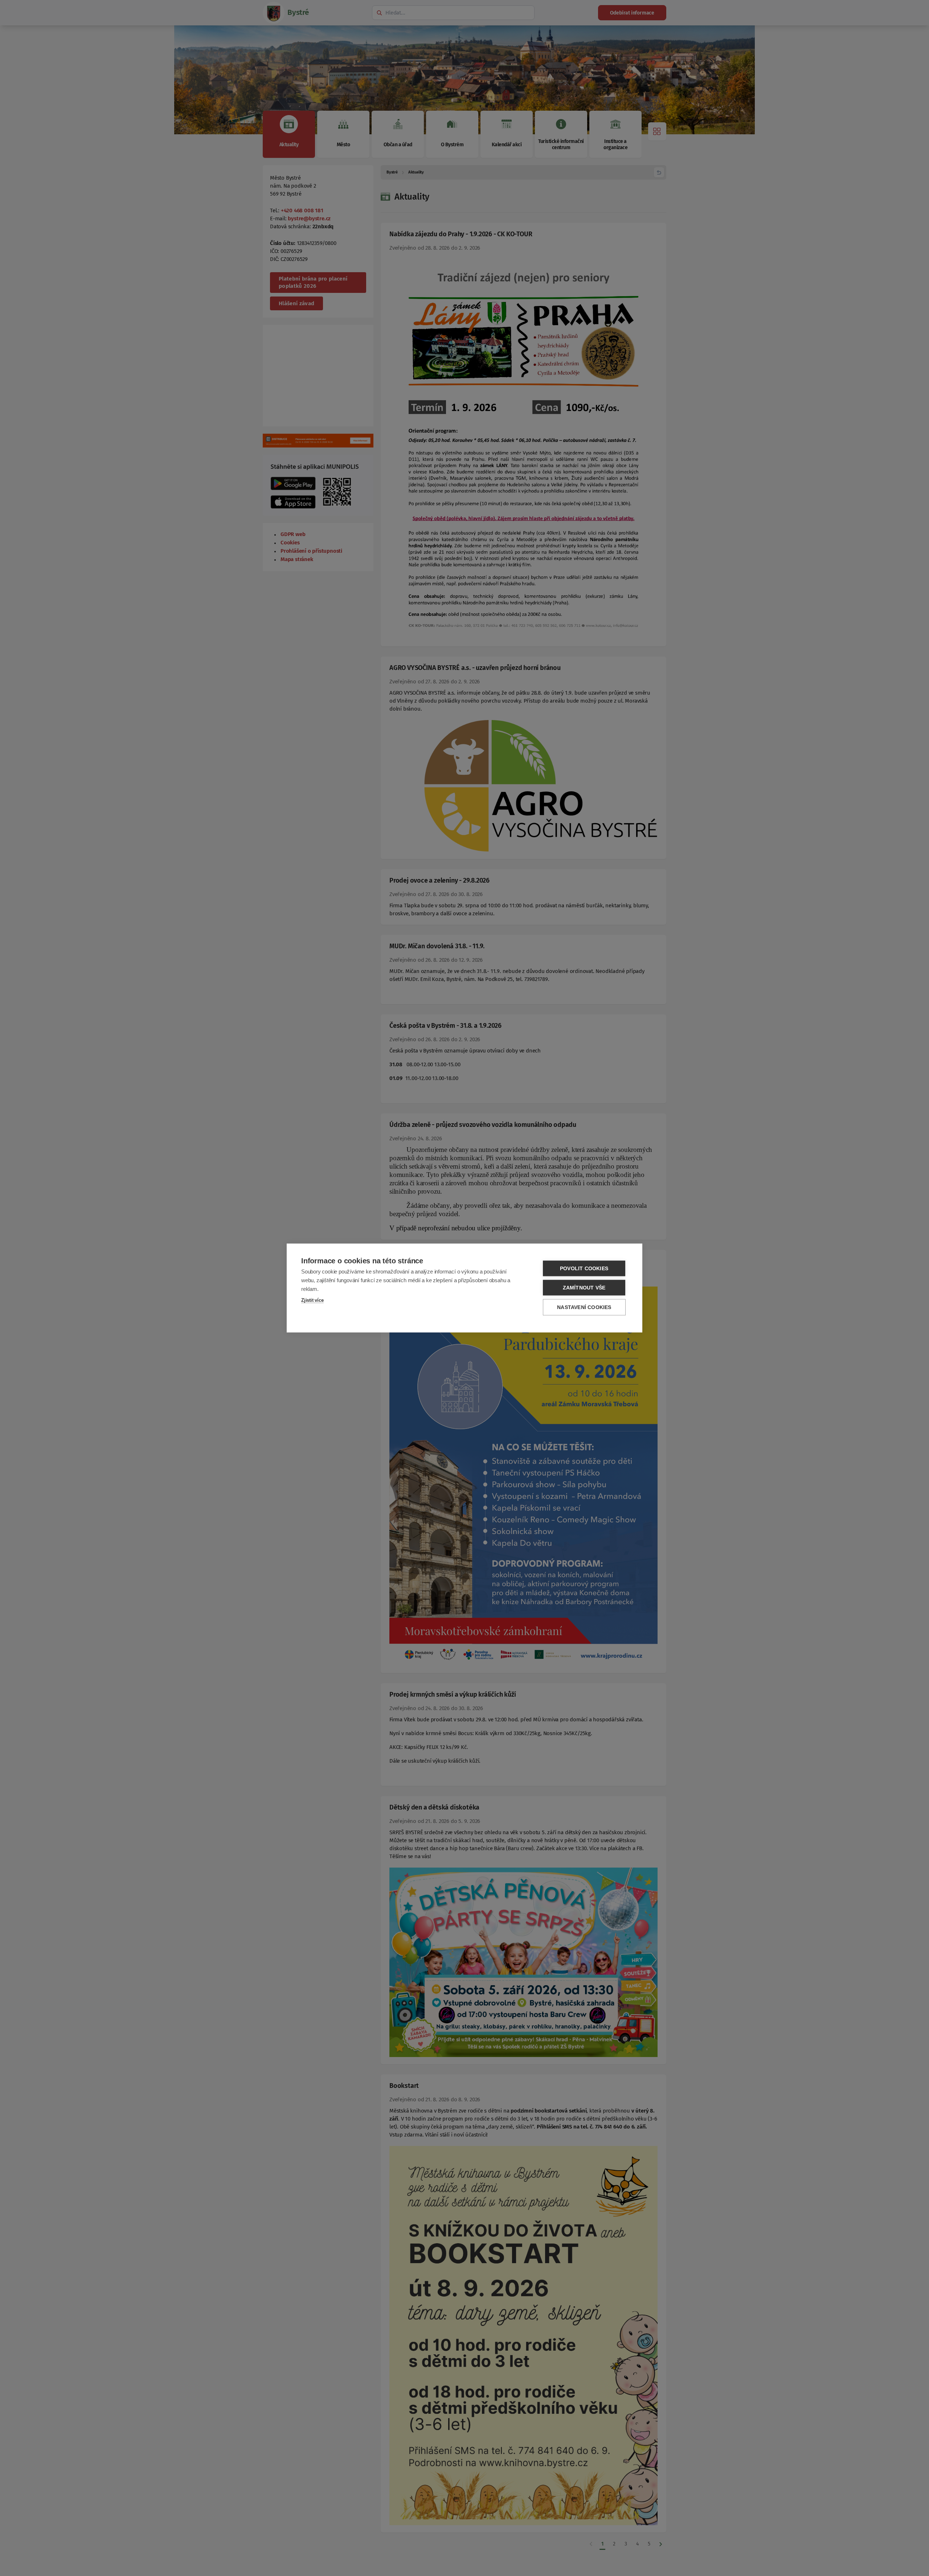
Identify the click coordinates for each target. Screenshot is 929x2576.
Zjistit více (312, 1300)
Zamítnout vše (584, 1288)
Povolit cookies (584, 1269)
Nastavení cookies (584, 1307)
